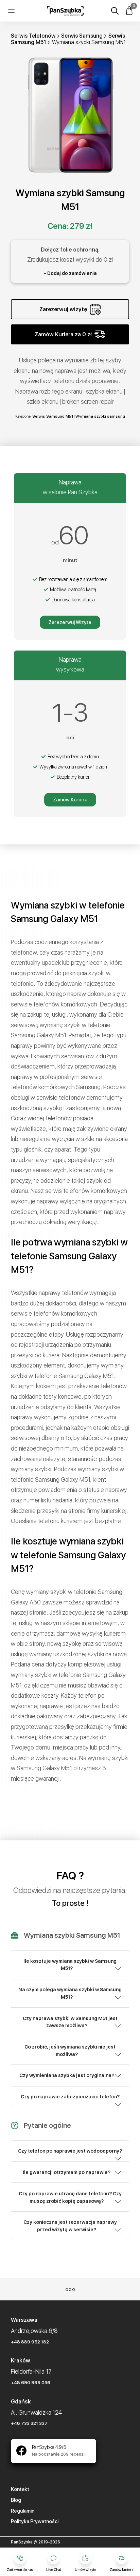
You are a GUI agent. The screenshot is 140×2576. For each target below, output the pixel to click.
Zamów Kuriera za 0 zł (63, 334)
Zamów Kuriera (70, 800)
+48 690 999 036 (31, 2382)
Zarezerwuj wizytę (63, 309)
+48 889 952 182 (30, 2342)
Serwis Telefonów (33, 36)
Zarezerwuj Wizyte (70, 622)
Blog (16, 2500)
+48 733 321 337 (29, 2423)
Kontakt (20, 2489)
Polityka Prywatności (35, 2521)
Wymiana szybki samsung (100, 416)
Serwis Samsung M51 (53, 416)
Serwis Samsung (82, 36)
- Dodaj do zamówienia (70, 273)
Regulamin (23, 2511)
